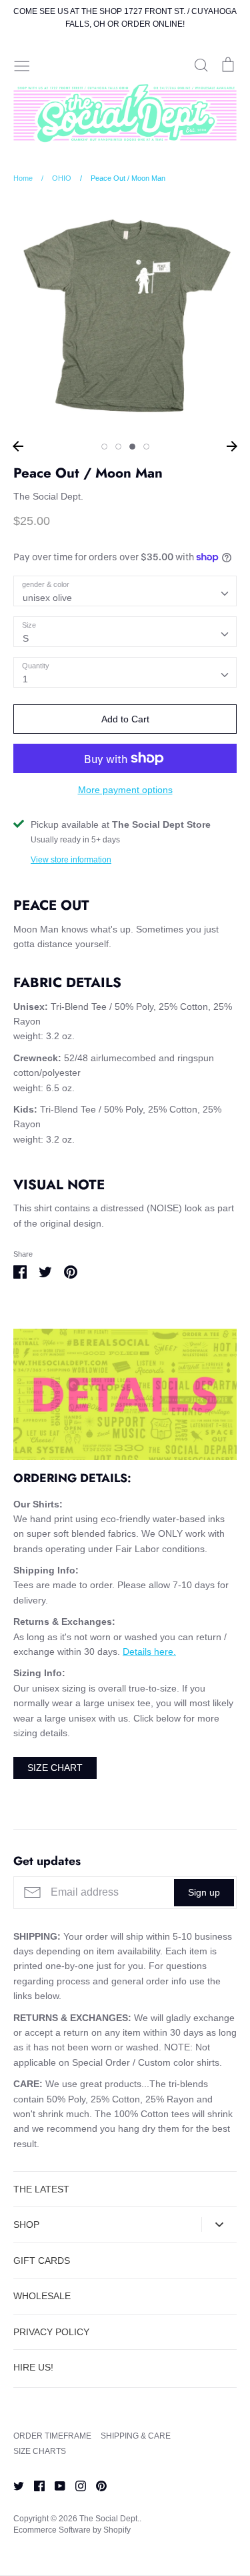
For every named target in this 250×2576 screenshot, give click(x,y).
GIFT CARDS (42, 2261)
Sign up (204, 1892)
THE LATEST (41, 2189)
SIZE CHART (55, 1768)
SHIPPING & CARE (136, 2436)
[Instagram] (76, 2485)
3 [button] (132, 447)
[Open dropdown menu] (219, 2224)
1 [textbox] (25, 679)
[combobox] (125, 591)
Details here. (149, 1652)
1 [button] (104, 447)
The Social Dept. (48, 496)
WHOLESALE (42, 2296)
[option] (125, 316)
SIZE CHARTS (40, 2451)
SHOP (26, 2224)
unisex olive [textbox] (47, 598)
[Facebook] (34, 2485)
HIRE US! (33, 2367)
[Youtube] (55, 2485)
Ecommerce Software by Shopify (72, 2530)
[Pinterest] (96, 2485)
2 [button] (118, 447)
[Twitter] (14, 2485)
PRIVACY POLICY (51, 2332)
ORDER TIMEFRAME (52, 2436)
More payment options (125, 790)
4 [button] (146, 447)
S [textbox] (26, 638)
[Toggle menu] (22, 65)
